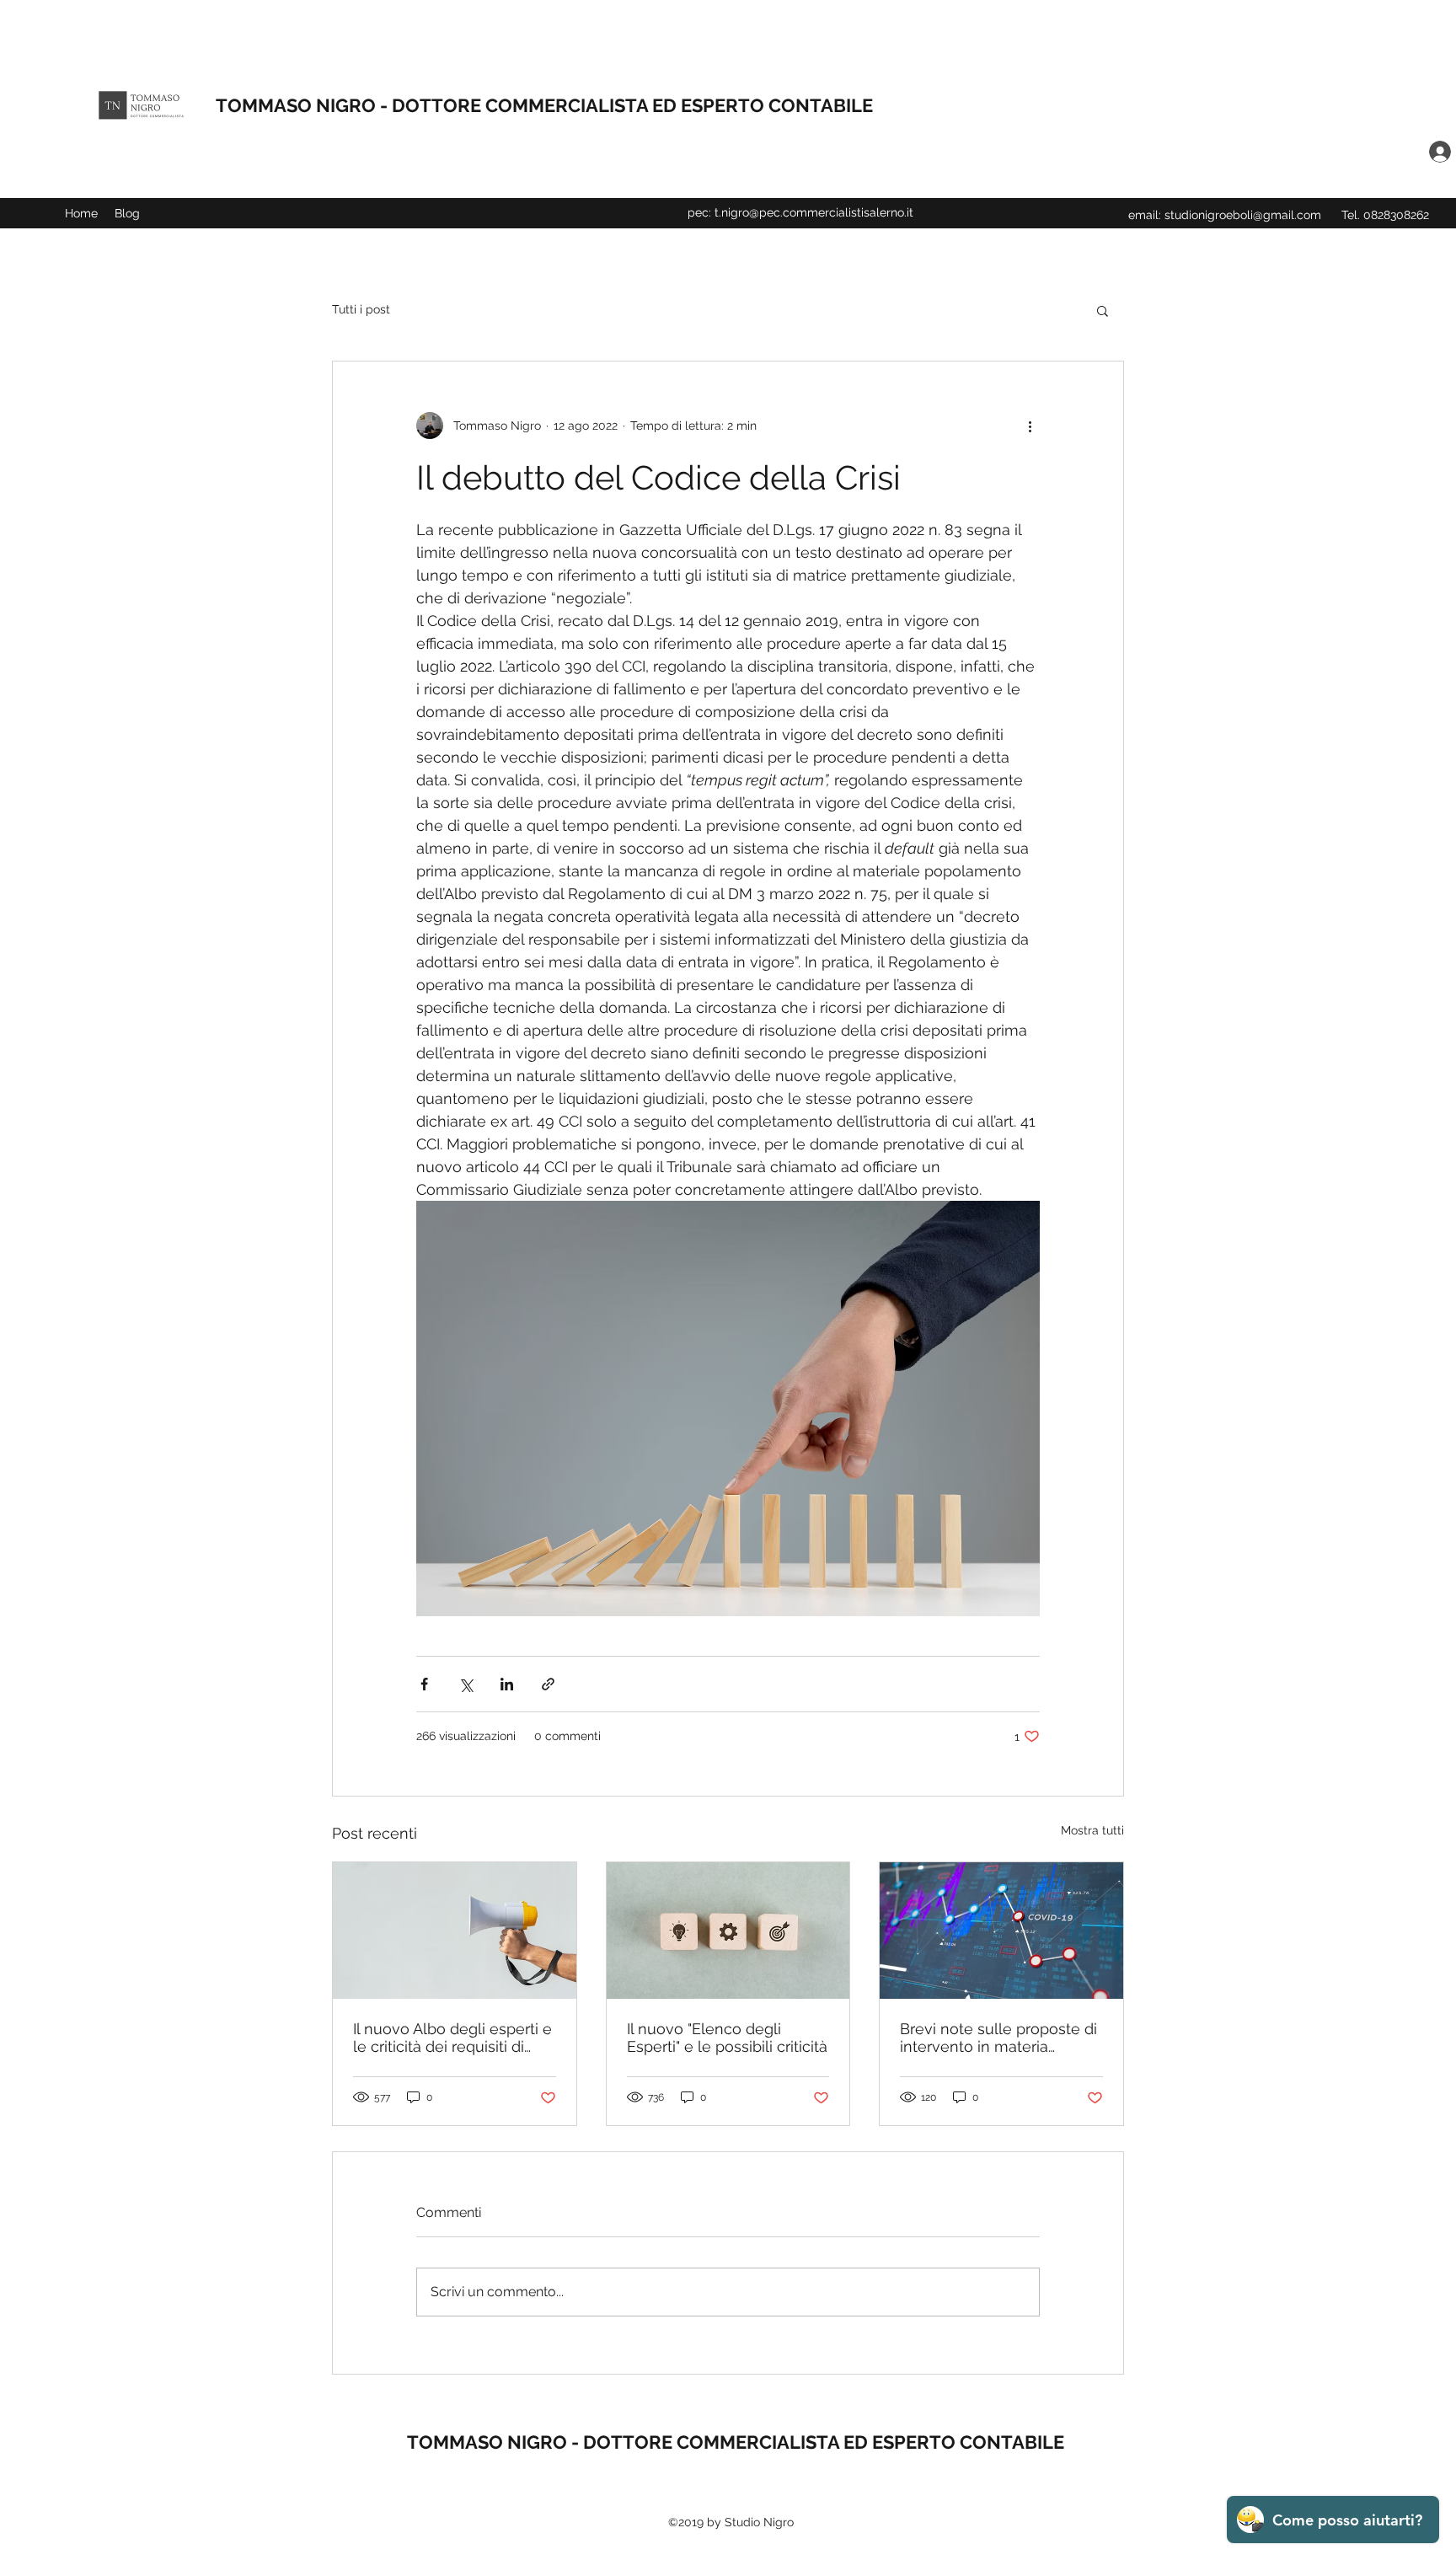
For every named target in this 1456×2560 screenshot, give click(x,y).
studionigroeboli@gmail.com (1243, 215)
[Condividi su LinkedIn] (507, 1684)
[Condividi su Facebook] (424, 1684)
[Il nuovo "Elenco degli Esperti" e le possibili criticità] (728, 1931)
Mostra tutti (1092, 1830)
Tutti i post (361, 309)
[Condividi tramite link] (548, 1684)
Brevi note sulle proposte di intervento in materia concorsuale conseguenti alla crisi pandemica (998, 2038)
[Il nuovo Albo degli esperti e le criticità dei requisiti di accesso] (455, 1931)
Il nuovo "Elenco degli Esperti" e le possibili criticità (727, 2038)
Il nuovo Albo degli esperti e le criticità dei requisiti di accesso (452, 2038)
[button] (1103, 310)
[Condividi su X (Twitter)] (466, 1684)
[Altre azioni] (1030, 426)
